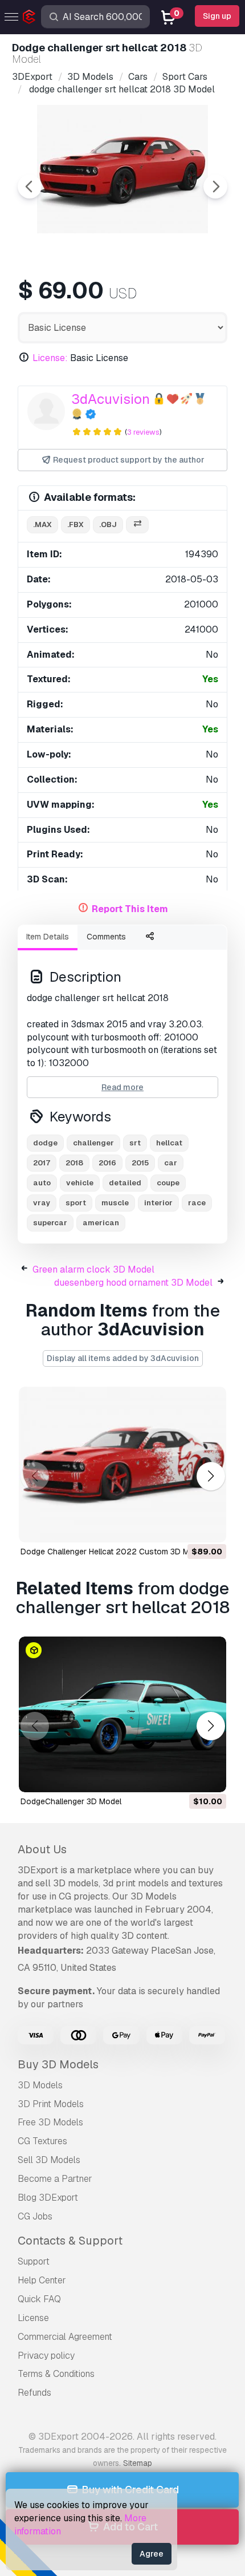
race (197, 1203)
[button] (211, 1476)
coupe (168, 1183)
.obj (108, 524)
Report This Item (130, 909)
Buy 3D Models (58, 2064)
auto (42, 1183)
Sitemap (138, 2463)
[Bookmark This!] (210, 1526)
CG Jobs (35, 2216)
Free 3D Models (50, 2122)
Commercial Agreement (65, 2337)
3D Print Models (51, 2104)
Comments (106, 937)
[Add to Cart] (186, 1526)
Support (34, 2261)
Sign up (217, 16)
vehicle (80, 1183)
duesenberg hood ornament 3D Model (133, 1283)
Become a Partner (55, 2179)
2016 (107, 1163)
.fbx (75, 524)
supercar (50, 1223)
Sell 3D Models (49, 2160)
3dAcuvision (111, 399)
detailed (125, 1183)
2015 (140, 1163)
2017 (42, 1163)
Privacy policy (46, 2356)
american (101, 1223)
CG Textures (42, 2141)
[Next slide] (215, 187)
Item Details (48, 937)
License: (50, 358)
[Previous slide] (30, 187)
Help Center (42, 2280)
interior (158, 1203)
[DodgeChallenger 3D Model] (122, 1714)
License (33, 2318)
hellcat (169, 1143)
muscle (115, 1203)
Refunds (34, 2393)
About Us (42, 1849)
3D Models (40, 2085)
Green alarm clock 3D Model (93, 1269)
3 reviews (143, 432)
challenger (93, 1143)
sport (76, 1203)
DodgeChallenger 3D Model (71, 1801)
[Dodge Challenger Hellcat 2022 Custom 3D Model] (122, 1465)
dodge (45, 1143)
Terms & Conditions (56, 2374)
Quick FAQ (39, 2299)
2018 (74, 1163)
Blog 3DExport (48, 2198)
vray (42, 1203)
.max (42, 524)
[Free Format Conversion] (137, 525)
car (171, 1163)
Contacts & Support (70, 2241)
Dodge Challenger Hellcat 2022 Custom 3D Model (113, 1552)
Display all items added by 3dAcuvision (123, 1358)
